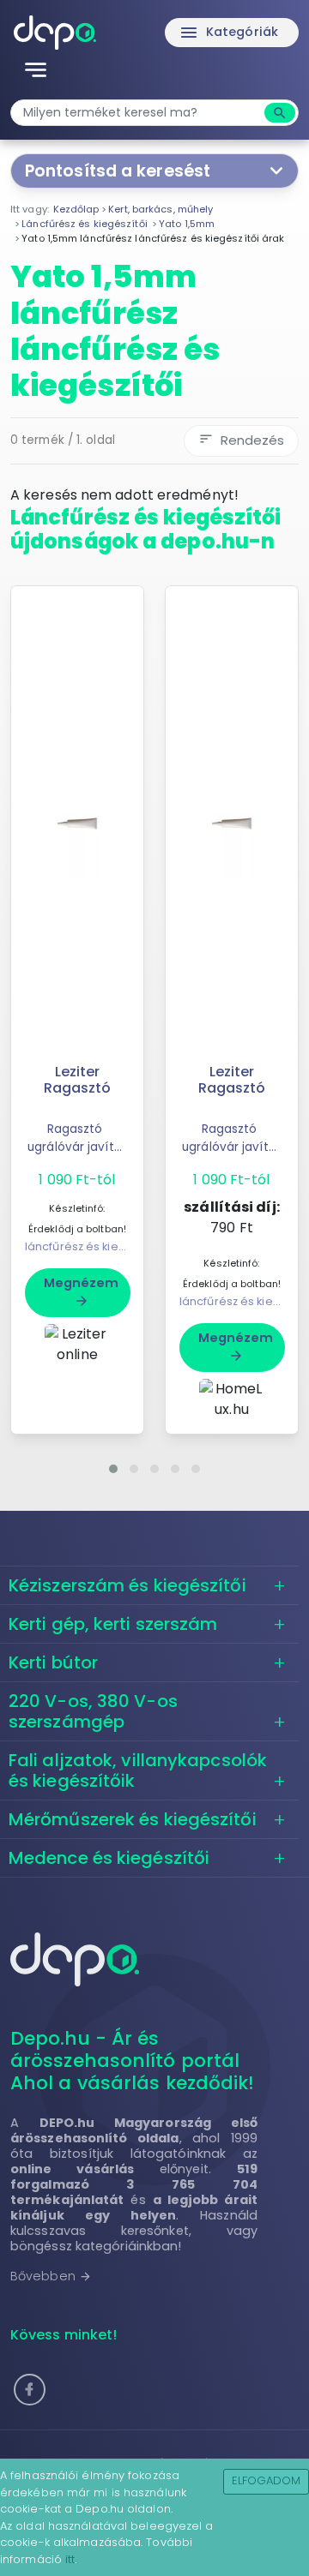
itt (70, 2559)
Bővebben (51, 2276)
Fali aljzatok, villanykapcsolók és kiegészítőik (138, 1770)
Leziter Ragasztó (78, 1080)
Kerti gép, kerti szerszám (113, 1624)
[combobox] (139, 113)
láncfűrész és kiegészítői (94, 1246)
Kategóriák (228, 33)
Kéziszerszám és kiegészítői (127, 1585)
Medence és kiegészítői (109, 1858)
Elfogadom (267, 2480)
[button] (113, 1469)
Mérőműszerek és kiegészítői (133, 1819)
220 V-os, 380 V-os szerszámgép (93, 1711)
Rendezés (241, 440)
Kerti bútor (53, 1662)
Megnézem (82, 1291)
